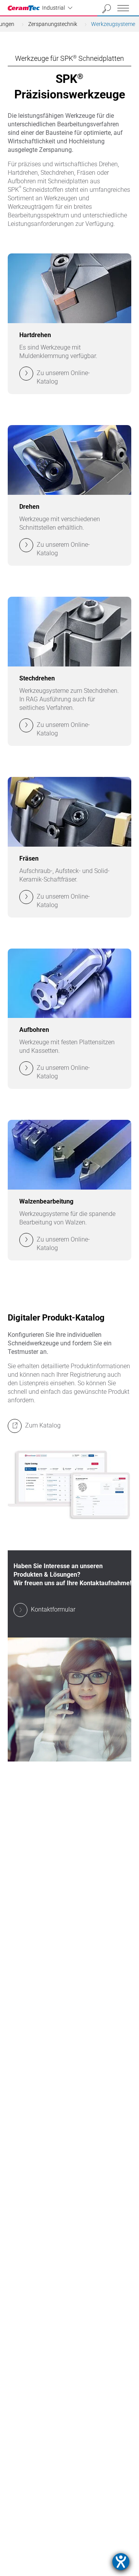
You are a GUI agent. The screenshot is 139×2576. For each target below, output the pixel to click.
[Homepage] (25, 8)
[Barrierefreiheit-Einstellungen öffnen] (121, 2562)
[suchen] (107, 9)
